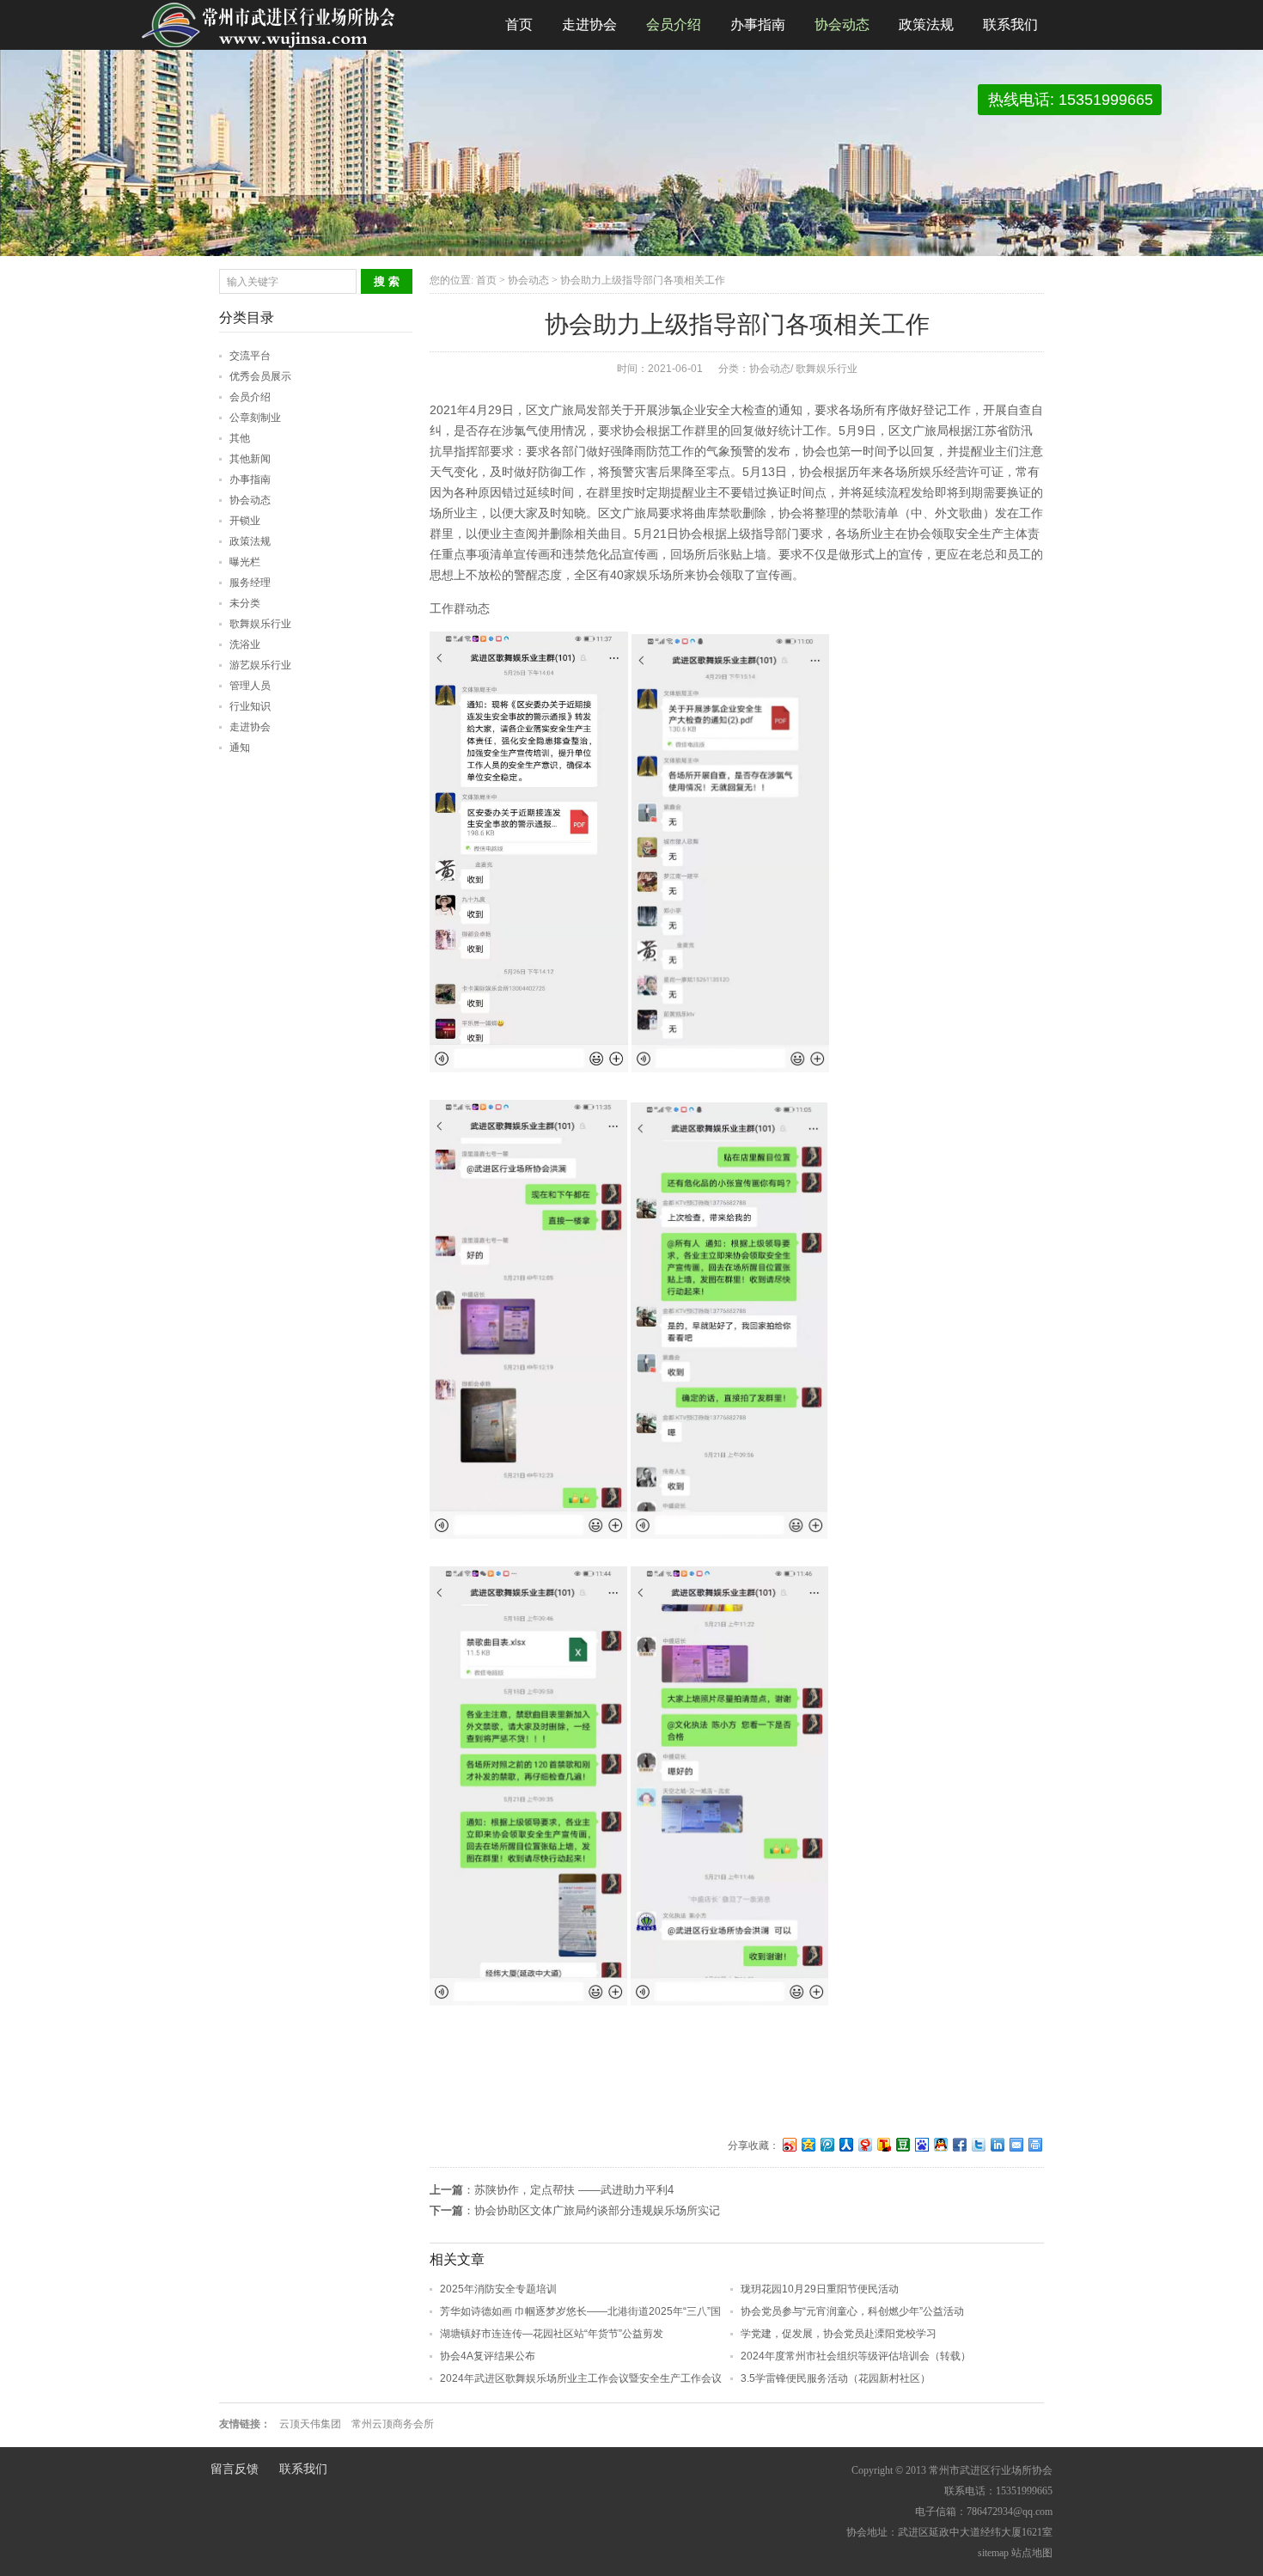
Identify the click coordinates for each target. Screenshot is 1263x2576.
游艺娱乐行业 (260, 665)
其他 (240, 438)
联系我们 (1010, 24)
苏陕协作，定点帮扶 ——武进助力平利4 (574, 2190)
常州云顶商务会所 (393, 2424)
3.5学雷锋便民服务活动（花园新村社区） (836, 2378)
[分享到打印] (1034, 2144)
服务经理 (250, 583)
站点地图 (1032, 2553)
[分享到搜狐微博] (883, 2144)
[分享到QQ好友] (940, 2144)
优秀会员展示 (260, 376)
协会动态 (842, 24)
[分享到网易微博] (864, 2144)
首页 (519, 24)
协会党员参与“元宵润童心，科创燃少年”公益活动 (852, 2311)
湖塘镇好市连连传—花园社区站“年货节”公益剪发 (552, 2334)
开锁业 (245, 521)
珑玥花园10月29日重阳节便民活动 (820, 2289)
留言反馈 (235, 2469)
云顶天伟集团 (310, 2424)
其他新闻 (250, 459)
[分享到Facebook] (959, 2144)
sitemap (993, 2553)
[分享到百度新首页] (921, 2144)
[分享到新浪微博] (789, 2144)
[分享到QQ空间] (808, 2144)
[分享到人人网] (845, 2144)
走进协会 (589, 24)
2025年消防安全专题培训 (498, 2289)
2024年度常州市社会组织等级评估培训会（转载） (856, 2356)
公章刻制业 (255, 418)
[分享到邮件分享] (1016, 2144)
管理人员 (250, 686)
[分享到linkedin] (997, 2144)
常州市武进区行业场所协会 (271, 25)
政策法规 (926, 24)
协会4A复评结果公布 (488, 2356)
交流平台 (250, 356)
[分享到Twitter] (978, 2144)
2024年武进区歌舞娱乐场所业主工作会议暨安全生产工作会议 (581, 2378)
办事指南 (758, 24)
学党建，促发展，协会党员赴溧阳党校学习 (839, 2334)
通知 (240, 748)
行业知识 (250, 706)
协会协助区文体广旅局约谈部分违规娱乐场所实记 (597, 2210)
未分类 (245, 603)
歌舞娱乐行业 (827, 369)
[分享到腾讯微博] (827, 2144)
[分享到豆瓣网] (902, 2144)
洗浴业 (245, 644)
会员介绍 (674, 24)
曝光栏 (245, 562)
